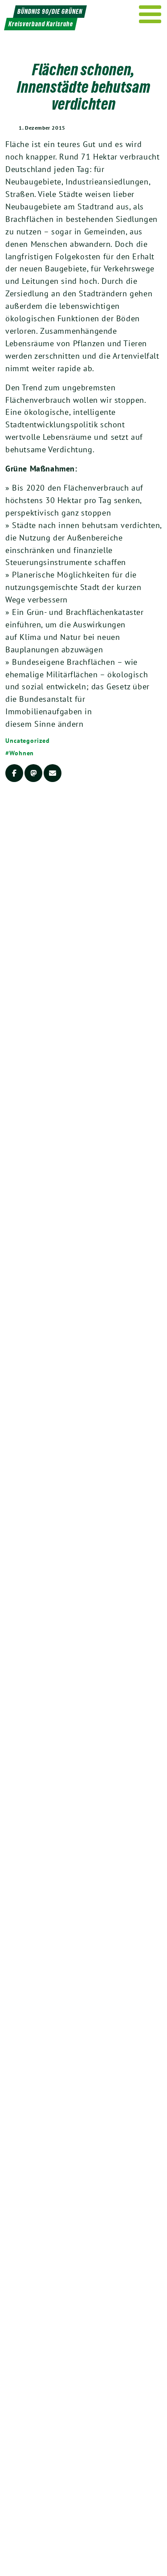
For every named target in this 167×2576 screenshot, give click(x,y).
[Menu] (150, 14)
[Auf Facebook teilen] (14, 773)
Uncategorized (28, 741)
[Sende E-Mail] (53, 773)
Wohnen (22, 753)
